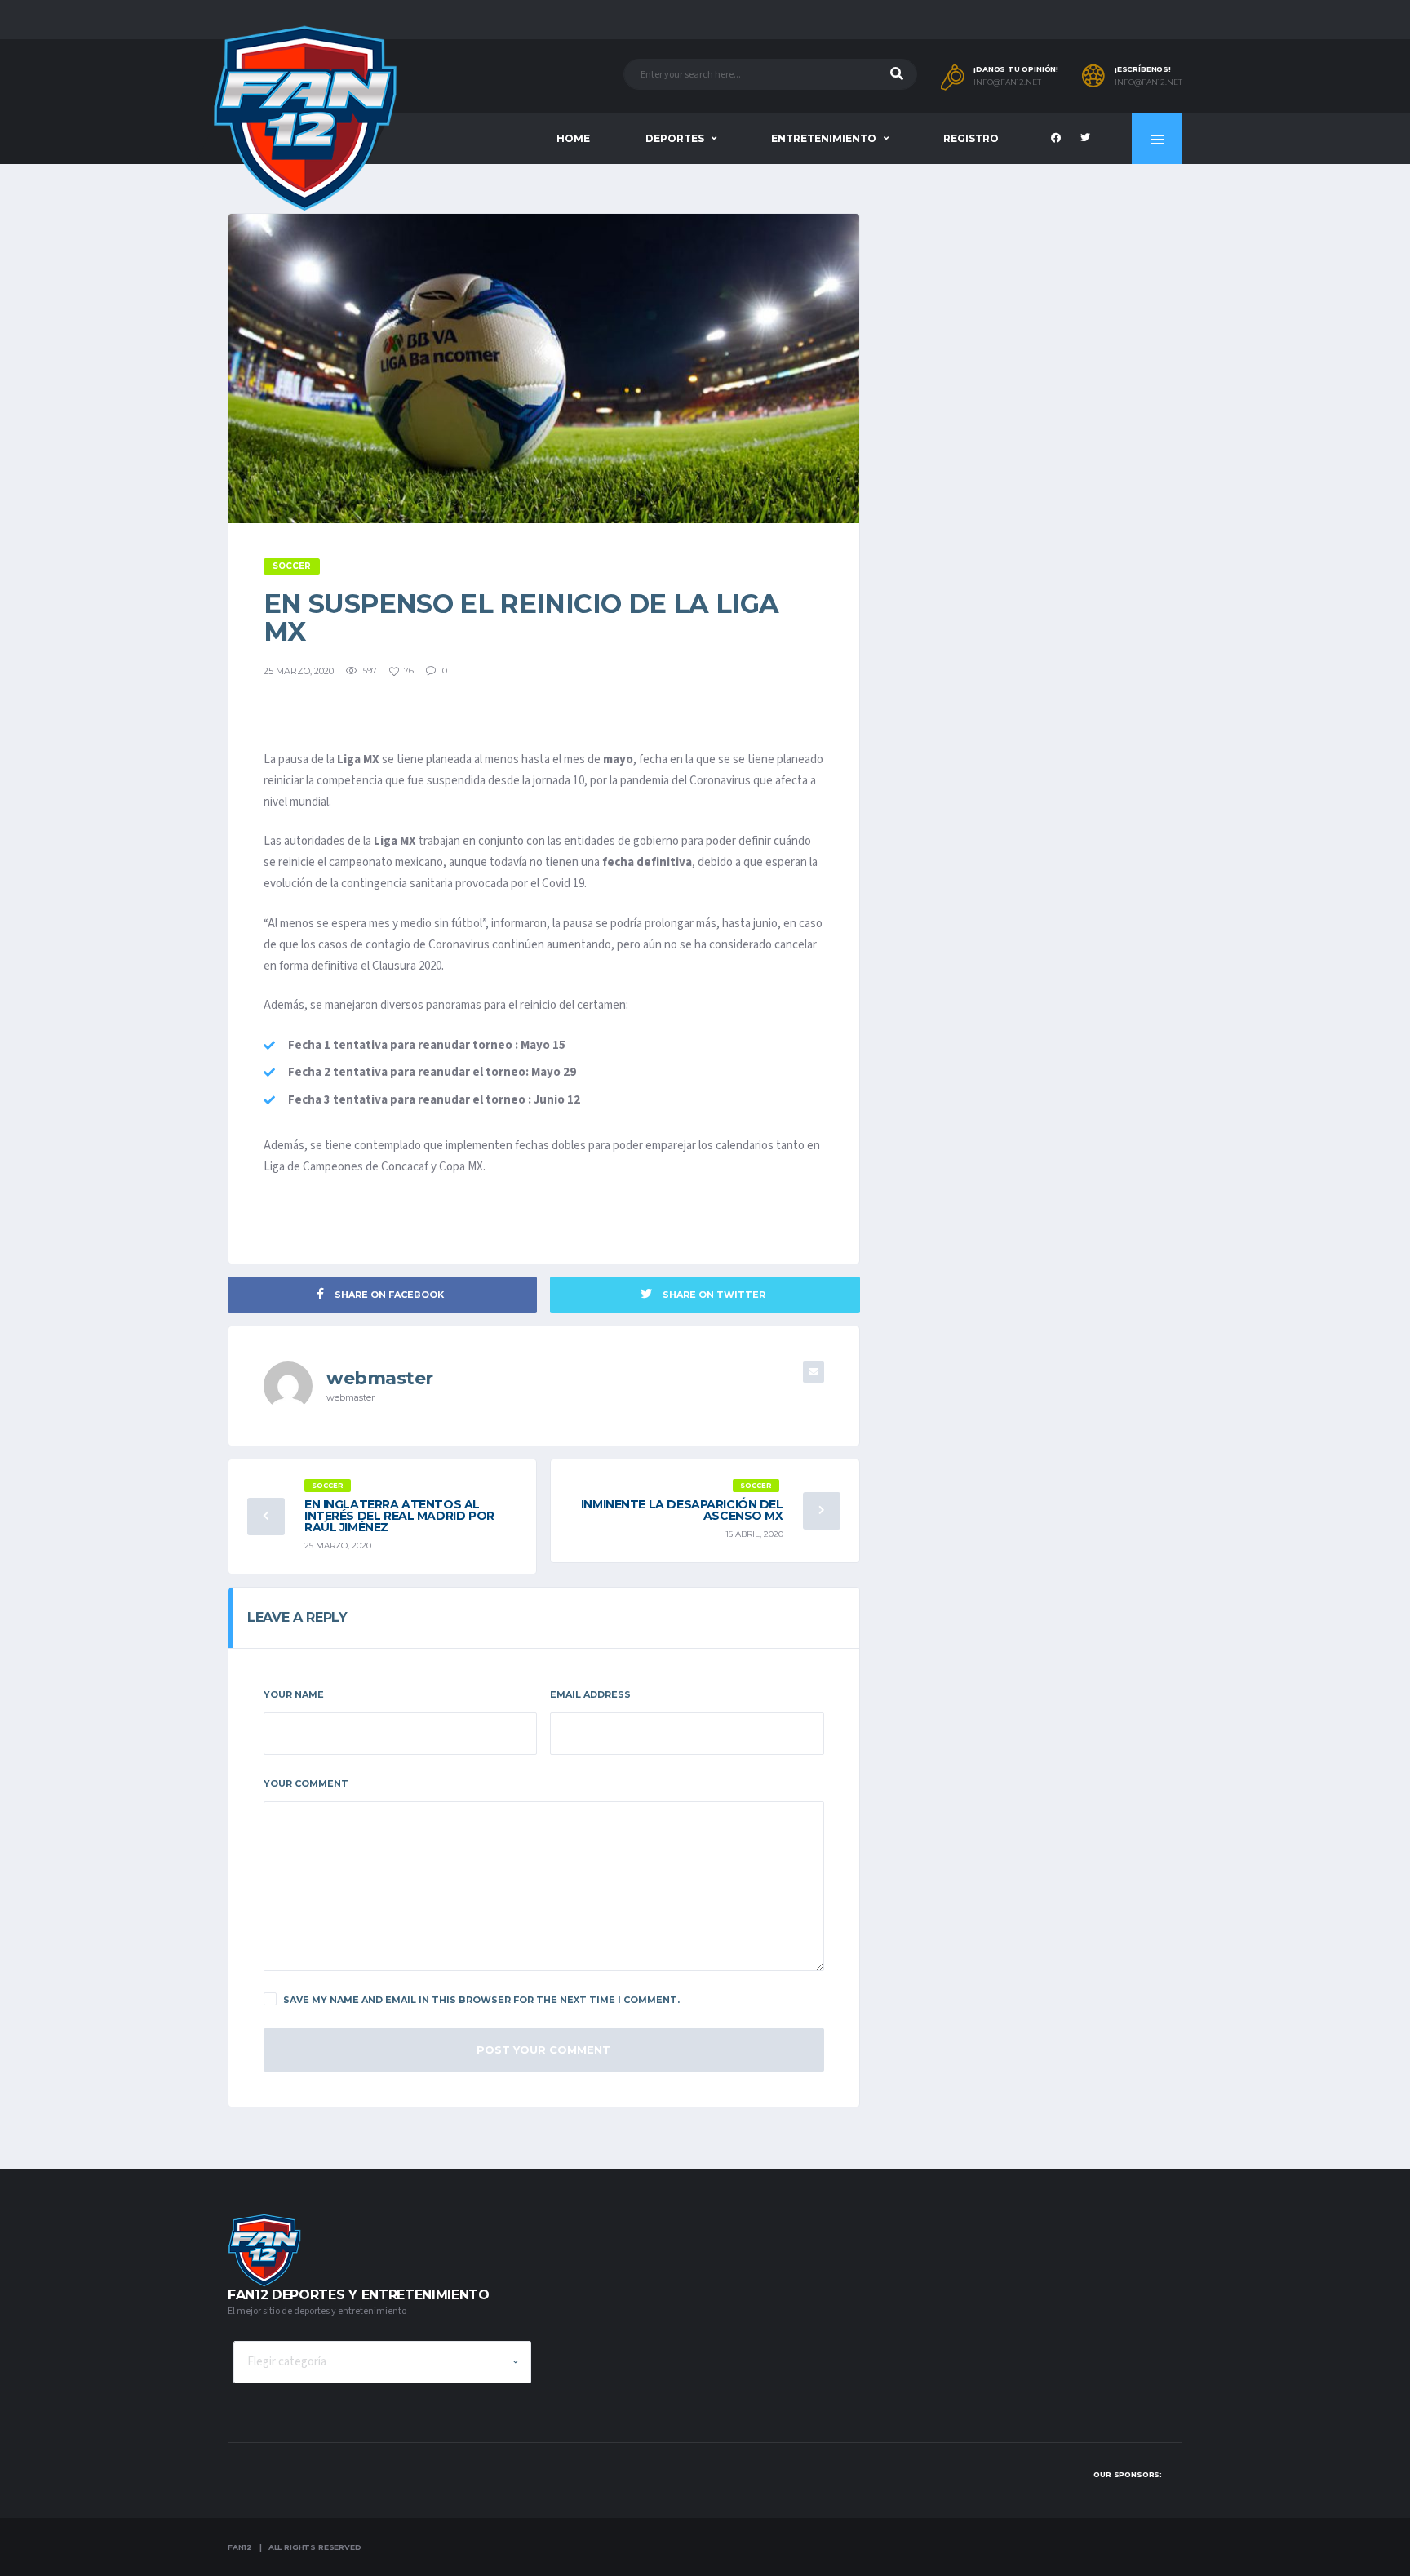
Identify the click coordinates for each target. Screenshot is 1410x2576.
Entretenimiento (824, 138)
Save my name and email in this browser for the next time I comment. (481, 2000)
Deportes (675, 138)
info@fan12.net (1007, 82)
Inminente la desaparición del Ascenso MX (682, 1510)
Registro (971, 138)
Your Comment (306, 1783)
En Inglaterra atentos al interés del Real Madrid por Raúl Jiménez (399, 1516)
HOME (573, 138)
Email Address (590, 1694)
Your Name (294, 1694)
